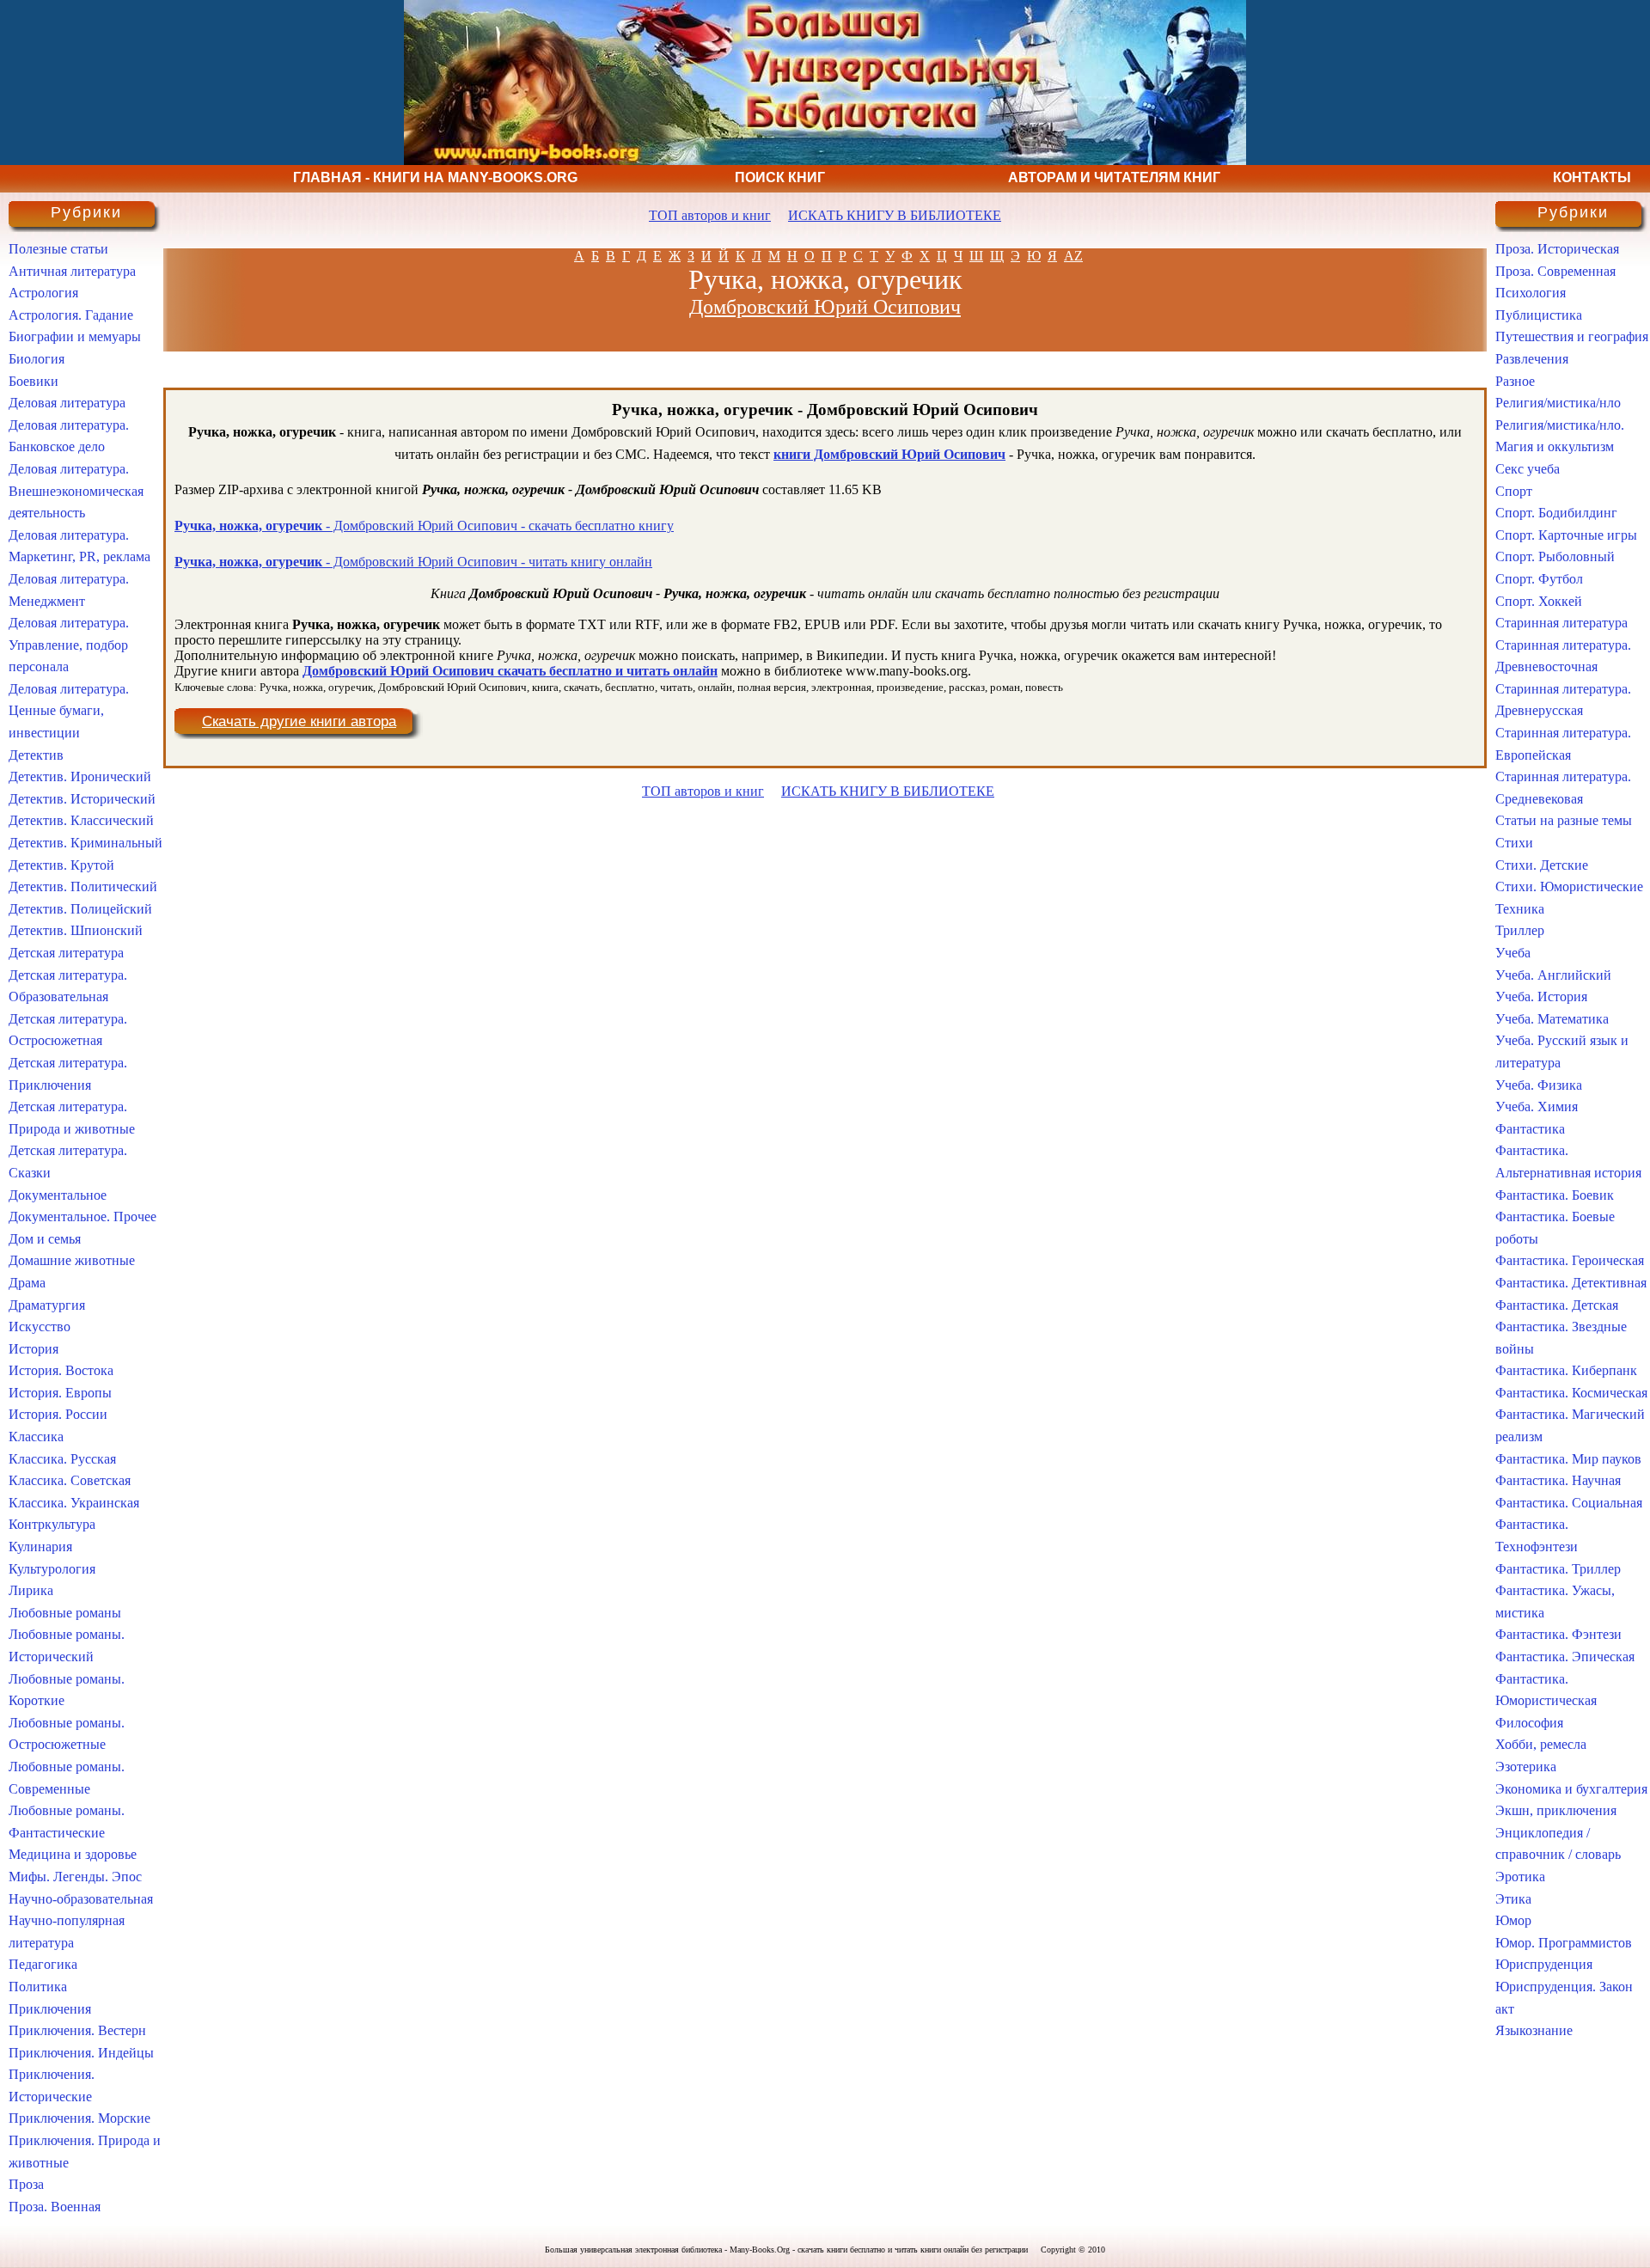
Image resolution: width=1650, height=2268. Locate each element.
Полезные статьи (58, 249)
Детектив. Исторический (82, 799)
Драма (27, 1283)
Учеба (1513, 953)
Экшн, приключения (1556, 1810)
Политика (38, 1987)
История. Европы (60, 1393)
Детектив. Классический (81, 820)
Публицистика (1539, 315)
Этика (1513, 1899)
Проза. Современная (1555, 271)
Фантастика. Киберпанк (1566, 1370)
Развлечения (1532, 359)
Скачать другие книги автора (299, 721)
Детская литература (66, 953)
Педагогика (43, 1964)
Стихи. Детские (1542, 865)
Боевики (34, 381)
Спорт (1514, 491)
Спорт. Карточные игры (1566, 535)
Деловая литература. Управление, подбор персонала (69, 645)
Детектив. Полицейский (80, 909)
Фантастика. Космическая (1571, 1393)
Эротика (1520, 1877)
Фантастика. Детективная (1571, 1283)
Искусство (40, 1327)
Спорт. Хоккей (1539, 601)
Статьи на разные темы (1564, 820)
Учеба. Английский (1553, 975)
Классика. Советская (70, 1480)
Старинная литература (1561, 623)
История (34, 1349)
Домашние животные (72, 1260)
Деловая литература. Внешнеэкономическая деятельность (76, 491)
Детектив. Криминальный (86, 843)
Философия (1529, 1723)
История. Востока (61, 1370)
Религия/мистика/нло (1558, 403)
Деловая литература (67, 403)
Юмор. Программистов (1564, 1943)
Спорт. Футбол (1539, 579)
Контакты (1592, 177)
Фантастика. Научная (1558, 1480)
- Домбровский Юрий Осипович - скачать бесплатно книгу (424, 526)
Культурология (52, 1569)
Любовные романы (65, 1613)
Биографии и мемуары (75, 336)
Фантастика (1530, 1129)
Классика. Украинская (74, 1503)
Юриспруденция (1544, 1964)
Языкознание (1534, 2030)
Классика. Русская (62, 1459)
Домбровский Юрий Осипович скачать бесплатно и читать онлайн (510, 671)
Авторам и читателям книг (1114, 177)
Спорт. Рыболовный (1555, 556)
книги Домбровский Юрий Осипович (889, 454)
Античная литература (72, 271)
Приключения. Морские (79, 2118)
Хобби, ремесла (1541, 1744)
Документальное (58, 1195)
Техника (1520, 909)
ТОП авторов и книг (710, 215)
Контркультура (52, 1524)
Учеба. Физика (1539, 1085)
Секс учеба (1528, 469)
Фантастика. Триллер (1558, 1569)
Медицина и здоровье (73, 1854)
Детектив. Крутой (61, 865)
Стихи (1514, 843)
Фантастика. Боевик (1555, 1195)
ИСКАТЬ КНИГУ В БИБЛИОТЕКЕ (895, 215)
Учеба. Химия (1537, 1106)
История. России (58, 1414)
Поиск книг (780, 177)
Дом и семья (45, 1239)
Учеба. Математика (1552, 1019)
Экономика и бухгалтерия (1571, 1789)
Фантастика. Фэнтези (1558, 1634)
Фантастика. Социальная (1569, 1503)
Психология (1531, 293)
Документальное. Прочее (82, 1217)
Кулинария (40, 1547)
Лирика (31, 1590)
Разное (1515, 381)
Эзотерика (1526, 1767)
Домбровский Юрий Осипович (825, 307)
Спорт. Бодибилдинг (1556, 513)
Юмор (1513, 1920)
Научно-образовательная (81, 1899)
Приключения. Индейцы (81, 2053)
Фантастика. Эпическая (1565, 1657)
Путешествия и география (1572, 336)
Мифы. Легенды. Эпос (75, 1877)
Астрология (43, 293)
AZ (1073, 256)
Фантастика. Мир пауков (1568, 1459)
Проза (26, 2184)
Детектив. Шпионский (76, 930)
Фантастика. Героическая (1570, 1260)
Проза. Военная (55, 2207)
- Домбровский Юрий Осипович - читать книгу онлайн (413, 562)
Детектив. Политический (83, 886)
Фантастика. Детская (1557, 1305)
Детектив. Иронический (80, 776)
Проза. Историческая (1557, 249)
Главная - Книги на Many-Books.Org (435, 177)
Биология (37, 359)
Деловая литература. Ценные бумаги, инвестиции (69, 711)
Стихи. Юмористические (1569, 886)
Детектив (36, 755)
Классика (36, 1437)
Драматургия (47, 1305)
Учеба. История (1541, 996)
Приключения (50, 2009)
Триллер (1520, 930)
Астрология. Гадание (71, 315)
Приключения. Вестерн (77, 2030)
